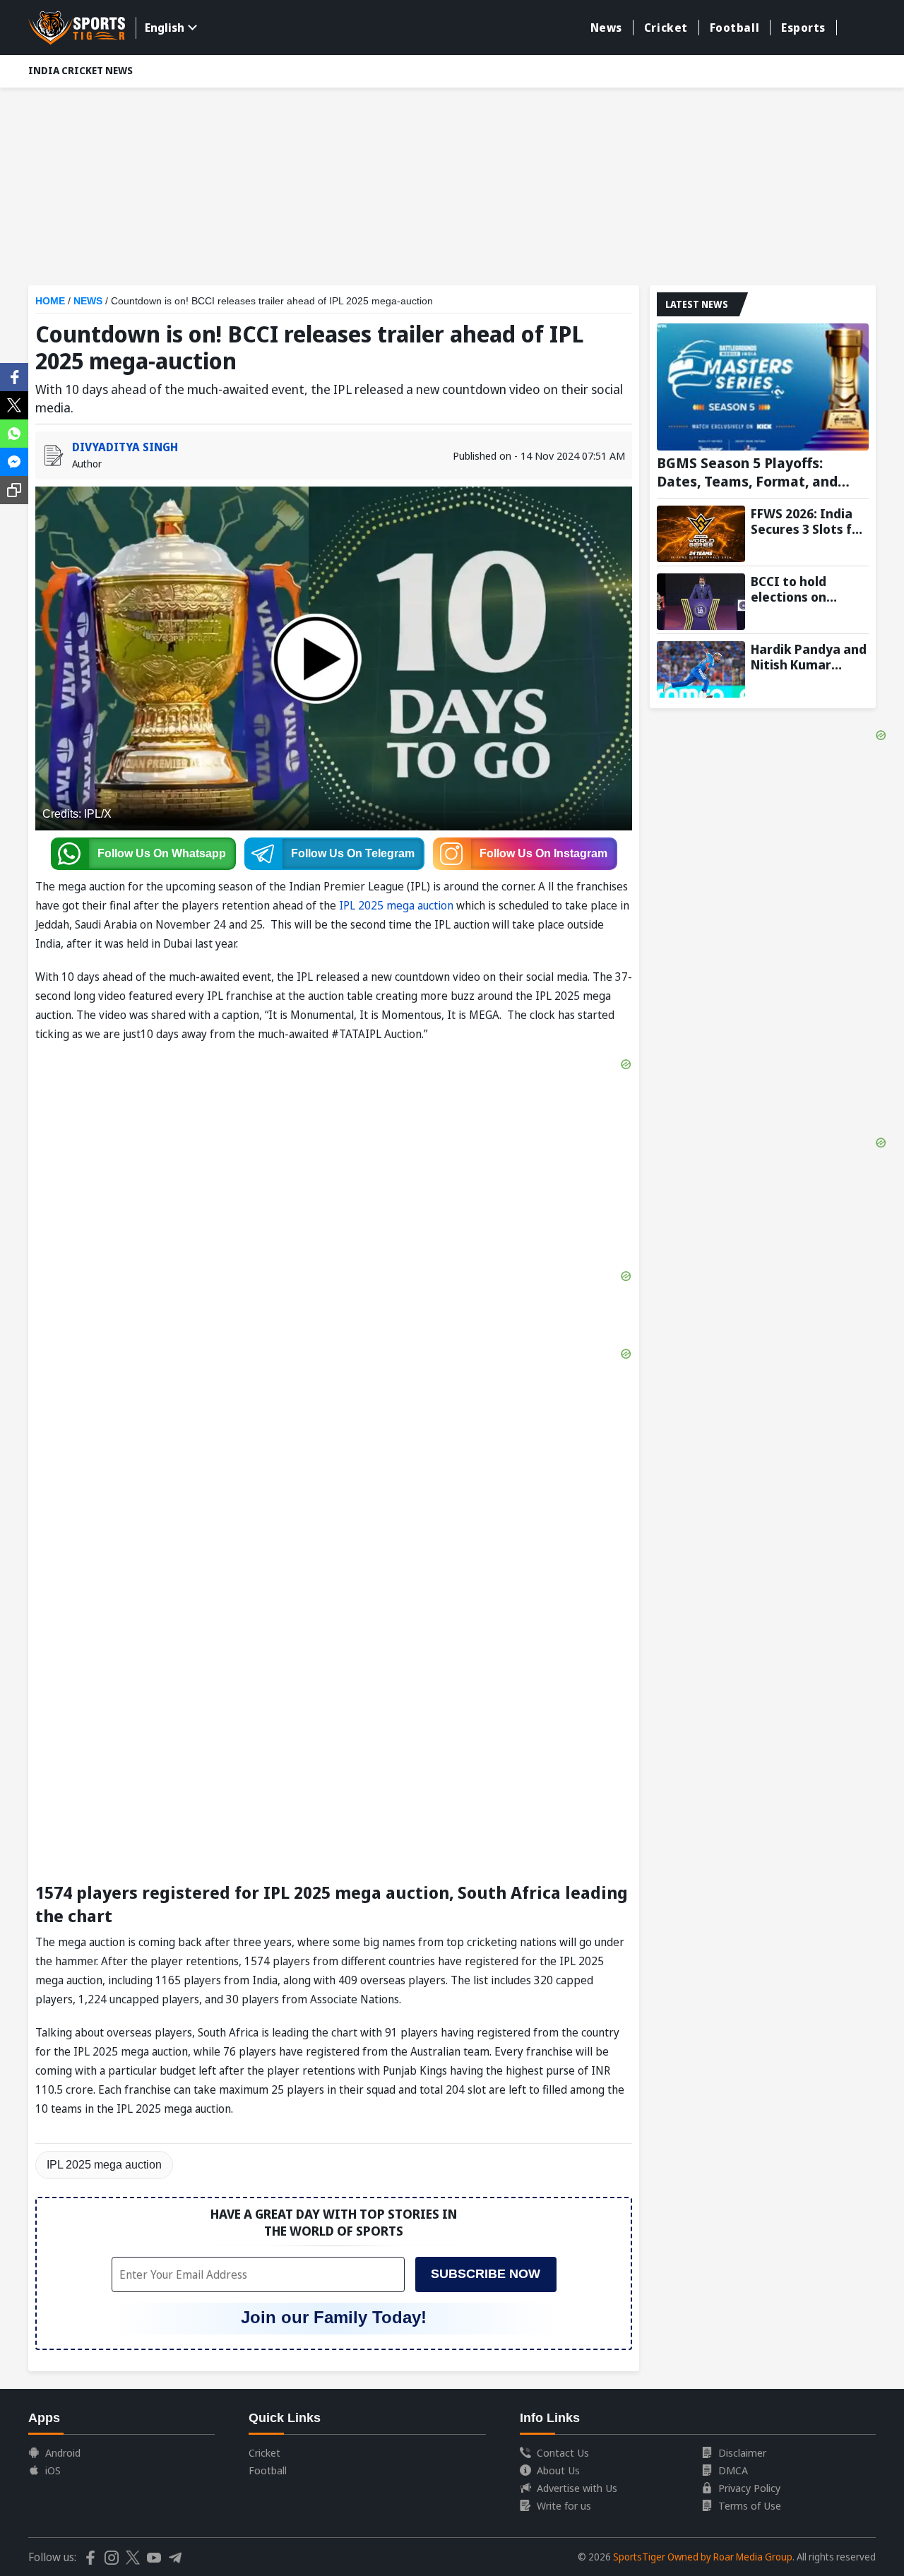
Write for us (564, 2505)
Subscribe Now (486, 2274)
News (606, 28)
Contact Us (563, 2452)
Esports (803, 28)
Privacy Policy (749, 2488)
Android (63, 2452)
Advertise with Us (577, 2488)
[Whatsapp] (14, 432)
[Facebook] (14, 376)
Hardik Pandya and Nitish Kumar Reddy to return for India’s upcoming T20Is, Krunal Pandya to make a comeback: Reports (809, 657)
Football (734, 28)
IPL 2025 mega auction (396, 905)
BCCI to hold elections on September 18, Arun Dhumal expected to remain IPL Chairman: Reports (809, 589)
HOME (50, 301)
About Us (558, 2470)
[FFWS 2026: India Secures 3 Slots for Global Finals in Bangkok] (701, 534)
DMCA (733, 2470)
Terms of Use (750, 2505)
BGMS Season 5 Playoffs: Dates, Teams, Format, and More (747, 472)
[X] (14, 404)
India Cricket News (81, 70)
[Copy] (14, 490)
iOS (53, 2470)
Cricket (666, 28)
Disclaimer (742, 2452)
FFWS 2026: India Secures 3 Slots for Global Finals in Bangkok (808, 521)
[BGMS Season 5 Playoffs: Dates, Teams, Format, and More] (763, 387)
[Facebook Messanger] (14, 460)
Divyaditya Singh (125, 447)
